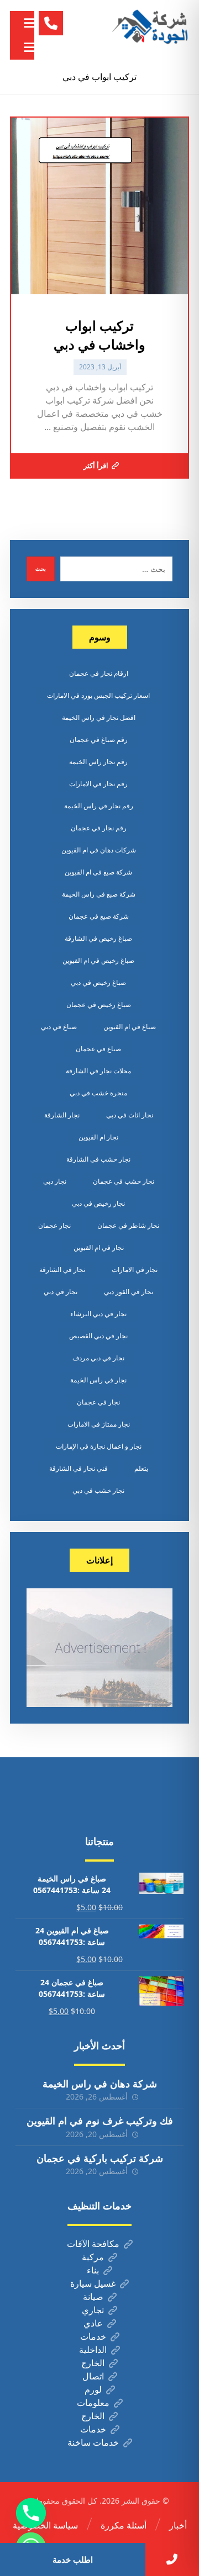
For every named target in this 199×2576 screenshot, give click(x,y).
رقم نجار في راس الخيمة (99, 806)
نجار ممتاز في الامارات (99, 1424)
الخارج (93, 2363)
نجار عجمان (54, 1225)
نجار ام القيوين (98, 1137)
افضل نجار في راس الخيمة (99, 717)
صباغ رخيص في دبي (98, 982)
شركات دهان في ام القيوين (99, 850)
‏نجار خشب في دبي (98, 1490)
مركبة (93, 2257)
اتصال (93, 2376)
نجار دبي (55, 1181)
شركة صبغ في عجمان (99, 916)
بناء (93, 2270)
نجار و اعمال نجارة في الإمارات (99, 1446)
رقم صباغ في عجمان (99, 740)
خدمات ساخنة (93, 2442)
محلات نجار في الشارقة (98, 1071)
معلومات (93, 2403)
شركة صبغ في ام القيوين (98, 872)
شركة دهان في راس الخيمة (100, 2084)
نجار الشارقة (62, 1115)
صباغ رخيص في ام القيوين (98, 960)
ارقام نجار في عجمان (99, 673)
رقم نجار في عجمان (99, 828)
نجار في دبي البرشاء (98, 1314)
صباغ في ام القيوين (130, 1027)
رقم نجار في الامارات (98, 784)
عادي (93, 2323)
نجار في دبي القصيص (98, 1336)
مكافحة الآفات (93, 2244)
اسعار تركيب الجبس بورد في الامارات (98, 695)
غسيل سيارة (93, 2283)
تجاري (93, 2310)
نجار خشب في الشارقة (98, 1159)
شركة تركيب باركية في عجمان (100, 2158)
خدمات (93, 2336)
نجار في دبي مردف (98, 1358)
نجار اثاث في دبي (130, 1115)
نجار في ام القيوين (99, 1247)
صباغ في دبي (59, 1027)
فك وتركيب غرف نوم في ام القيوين (100, 2121)
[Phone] (31, 2513)
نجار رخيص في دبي (98, 1203)
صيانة (93, 2297)
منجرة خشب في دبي (98, 1093)
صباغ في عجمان (98, 1049)
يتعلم (141, 1468)
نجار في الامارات (135, 1270)
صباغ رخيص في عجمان (99, 1005)
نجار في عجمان (98, 1402)
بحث (41, 569)
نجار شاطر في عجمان (128, 1225)
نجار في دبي (61, 1292)
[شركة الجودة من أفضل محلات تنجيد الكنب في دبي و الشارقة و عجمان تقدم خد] (150, 28)
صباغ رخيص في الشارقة (98, 938)
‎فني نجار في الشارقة (78, 1468)
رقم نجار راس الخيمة (98, 762)
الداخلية (93, 2350)
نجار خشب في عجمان (124, 1181)
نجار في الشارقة (62, 1270)
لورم (93, 2389)
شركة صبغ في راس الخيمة (99, 894)
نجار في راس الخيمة (98, 1380)
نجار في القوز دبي (129, 1292)
